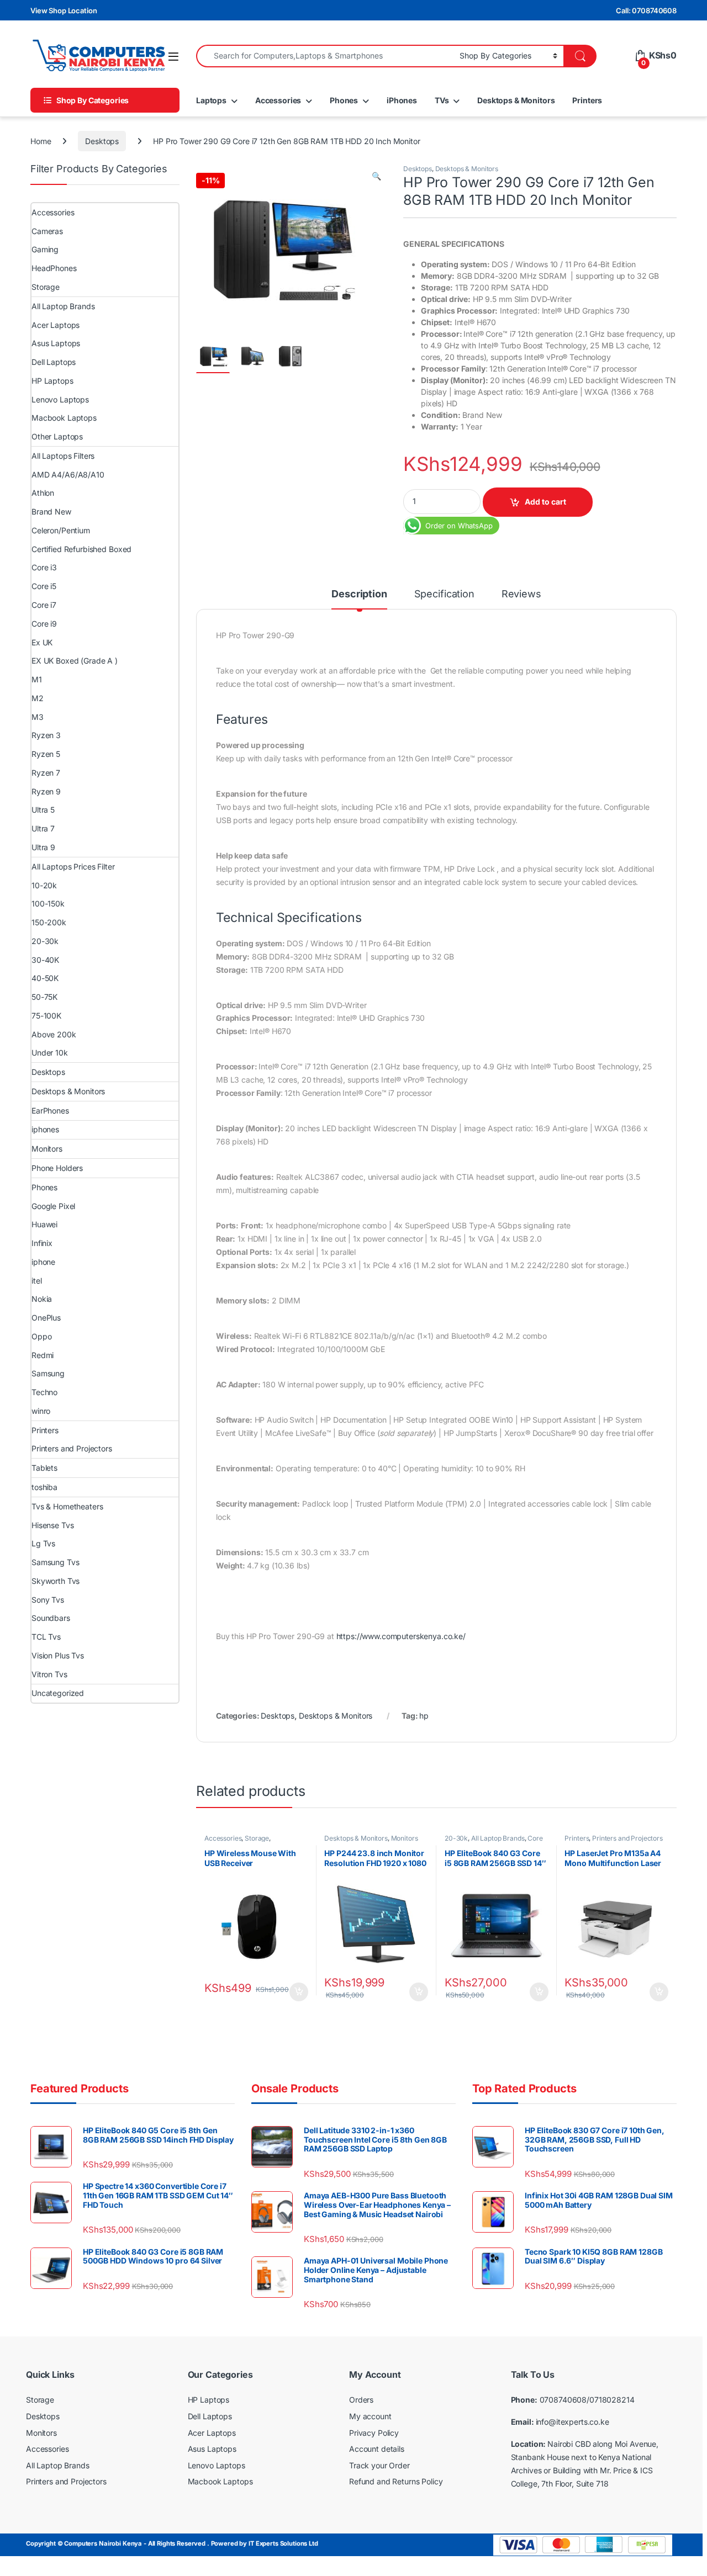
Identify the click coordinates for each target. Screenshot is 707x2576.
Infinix (42, 1243)
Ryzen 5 (46, 754)
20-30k (456, 1838)
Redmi (43, 1355)
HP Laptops (52, 381)
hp (424, 1716)
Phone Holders (57, 1168)
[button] (376, 176)
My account (370, 2416)
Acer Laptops (56, 325)
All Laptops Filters (63, 456)
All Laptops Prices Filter (73, 866)
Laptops (211, 100)
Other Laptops (57, 436)
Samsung (48, 1373)
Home (41, 141)
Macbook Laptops (64, 418)
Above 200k (54, 1034)
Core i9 (44, 624)
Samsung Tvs (55, 1562)
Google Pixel (53, 1206)
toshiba (44, 1487)
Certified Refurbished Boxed (81, 549)
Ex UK (42, 642)
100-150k (48, 903)
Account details (377, 2449)
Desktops (102, 141)
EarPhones (50, 1111)
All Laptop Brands (498, 1838)
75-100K (46, 1016)
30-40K (45, 960)
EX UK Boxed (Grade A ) (75, 661)
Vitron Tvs (49, 1674)
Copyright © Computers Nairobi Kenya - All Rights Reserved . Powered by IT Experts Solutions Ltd (172, 2543)
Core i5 (44, 586)
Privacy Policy (374, 2433)
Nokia (42, 1299)
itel (36, 1281)
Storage (257, 1838)
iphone (43, 1262)
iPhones (402, 100)
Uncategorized (58, 1693)
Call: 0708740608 (646, 10)
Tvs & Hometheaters (67, 1506)
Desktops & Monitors (516, 100)
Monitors (405, 1838)
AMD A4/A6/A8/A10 (68, 475)
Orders (361, 2400)
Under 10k (50, 1053)
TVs (442, 100)
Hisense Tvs (52, 1525)
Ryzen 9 (46, 791)
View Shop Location (64, 10)
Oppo (41, 1336)
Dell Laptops (54, 362)
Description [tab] (359, 594)
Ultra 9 (43, 847)
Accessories (278, 100)
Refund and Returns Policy (396, 2481)
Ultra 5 (43, 810)
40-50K (45, 978)
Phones (344, 100)
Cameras (47, 231)
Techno (44, 1392)
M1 (37, 679)
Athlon (43, 493)
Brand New (51, 512)
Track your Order (379, 2465)
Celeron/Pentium (61, 530)
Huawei (44, 1224)
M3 (38, 717)
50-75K (44, 997)
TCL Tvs (46, 1637)
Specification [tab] (444, 594)
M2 (38, 698)
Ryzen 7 (46, 773)
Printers (587, 100)
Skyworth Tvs (56, 1581)
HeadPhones (54, 268)
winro (41, 1411)
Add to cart (545, 502)
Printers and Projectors (627, 1838)
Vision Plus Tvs (58, 1655)
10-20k (44, 885)
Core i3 (44, 567)
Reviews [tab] (521, 594)
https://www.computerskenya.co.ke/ (401, 1636)
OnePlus (46, 1318)
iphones (45, 1129)
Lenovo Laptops (60, 399)
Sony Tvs (48, 1600)
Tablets (44, 1468)
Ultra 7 (43, 828)
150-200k (49, 922)
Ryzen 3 (46, 735)
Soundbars (51, 1618)
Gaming (45, 249)
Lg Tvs (43, 1543)
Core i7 (44, 605)
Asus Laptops (56, 343)
